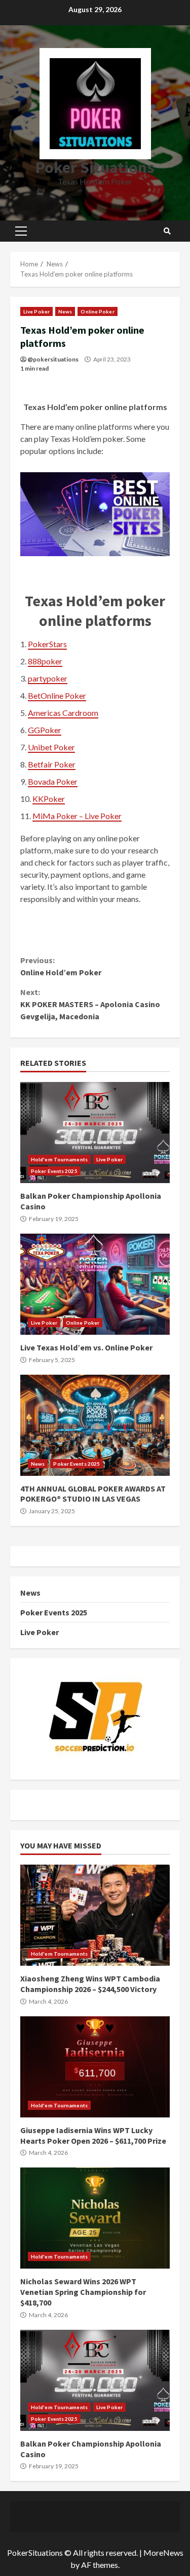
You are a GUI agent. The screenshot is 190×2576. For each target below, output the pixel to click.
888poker (45, 661)
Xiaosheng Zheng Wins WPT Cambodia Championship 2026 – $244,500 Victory (95, 1915)
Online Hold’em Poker (61, 966)
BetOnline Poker (57, 695)
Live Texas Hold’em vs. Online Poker (95, 1284)
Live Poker (36, 311)
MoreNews (163, 2552)
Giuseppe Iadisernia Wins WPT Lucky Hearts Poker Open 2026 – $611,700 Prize (95, 2067)
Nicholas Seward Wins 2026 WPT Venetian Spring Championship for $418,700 (95, 2218)
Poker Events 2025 (54, 1171)
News (65, 311)
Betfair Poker (52, 764)
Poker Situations (95, 167)
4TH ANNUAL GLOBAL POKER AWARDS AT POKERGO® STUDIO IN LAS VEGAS (95, 1425)
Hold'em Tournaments (59, 1159)
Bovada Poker (53, 781)
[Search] (167, 231)
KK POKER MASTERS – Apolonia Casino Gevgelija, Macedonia (90, 1004)
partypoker (48, 678)
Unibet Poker (51, 747)
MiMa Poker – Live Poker (77, 816)
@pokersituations (53, 359)
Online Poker (97, 311)
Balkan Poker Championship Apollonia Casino (95, 1133)
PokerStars (47, 644)
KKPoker (49, 799)
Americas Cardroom (63, 713)
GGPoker (45, 730)
